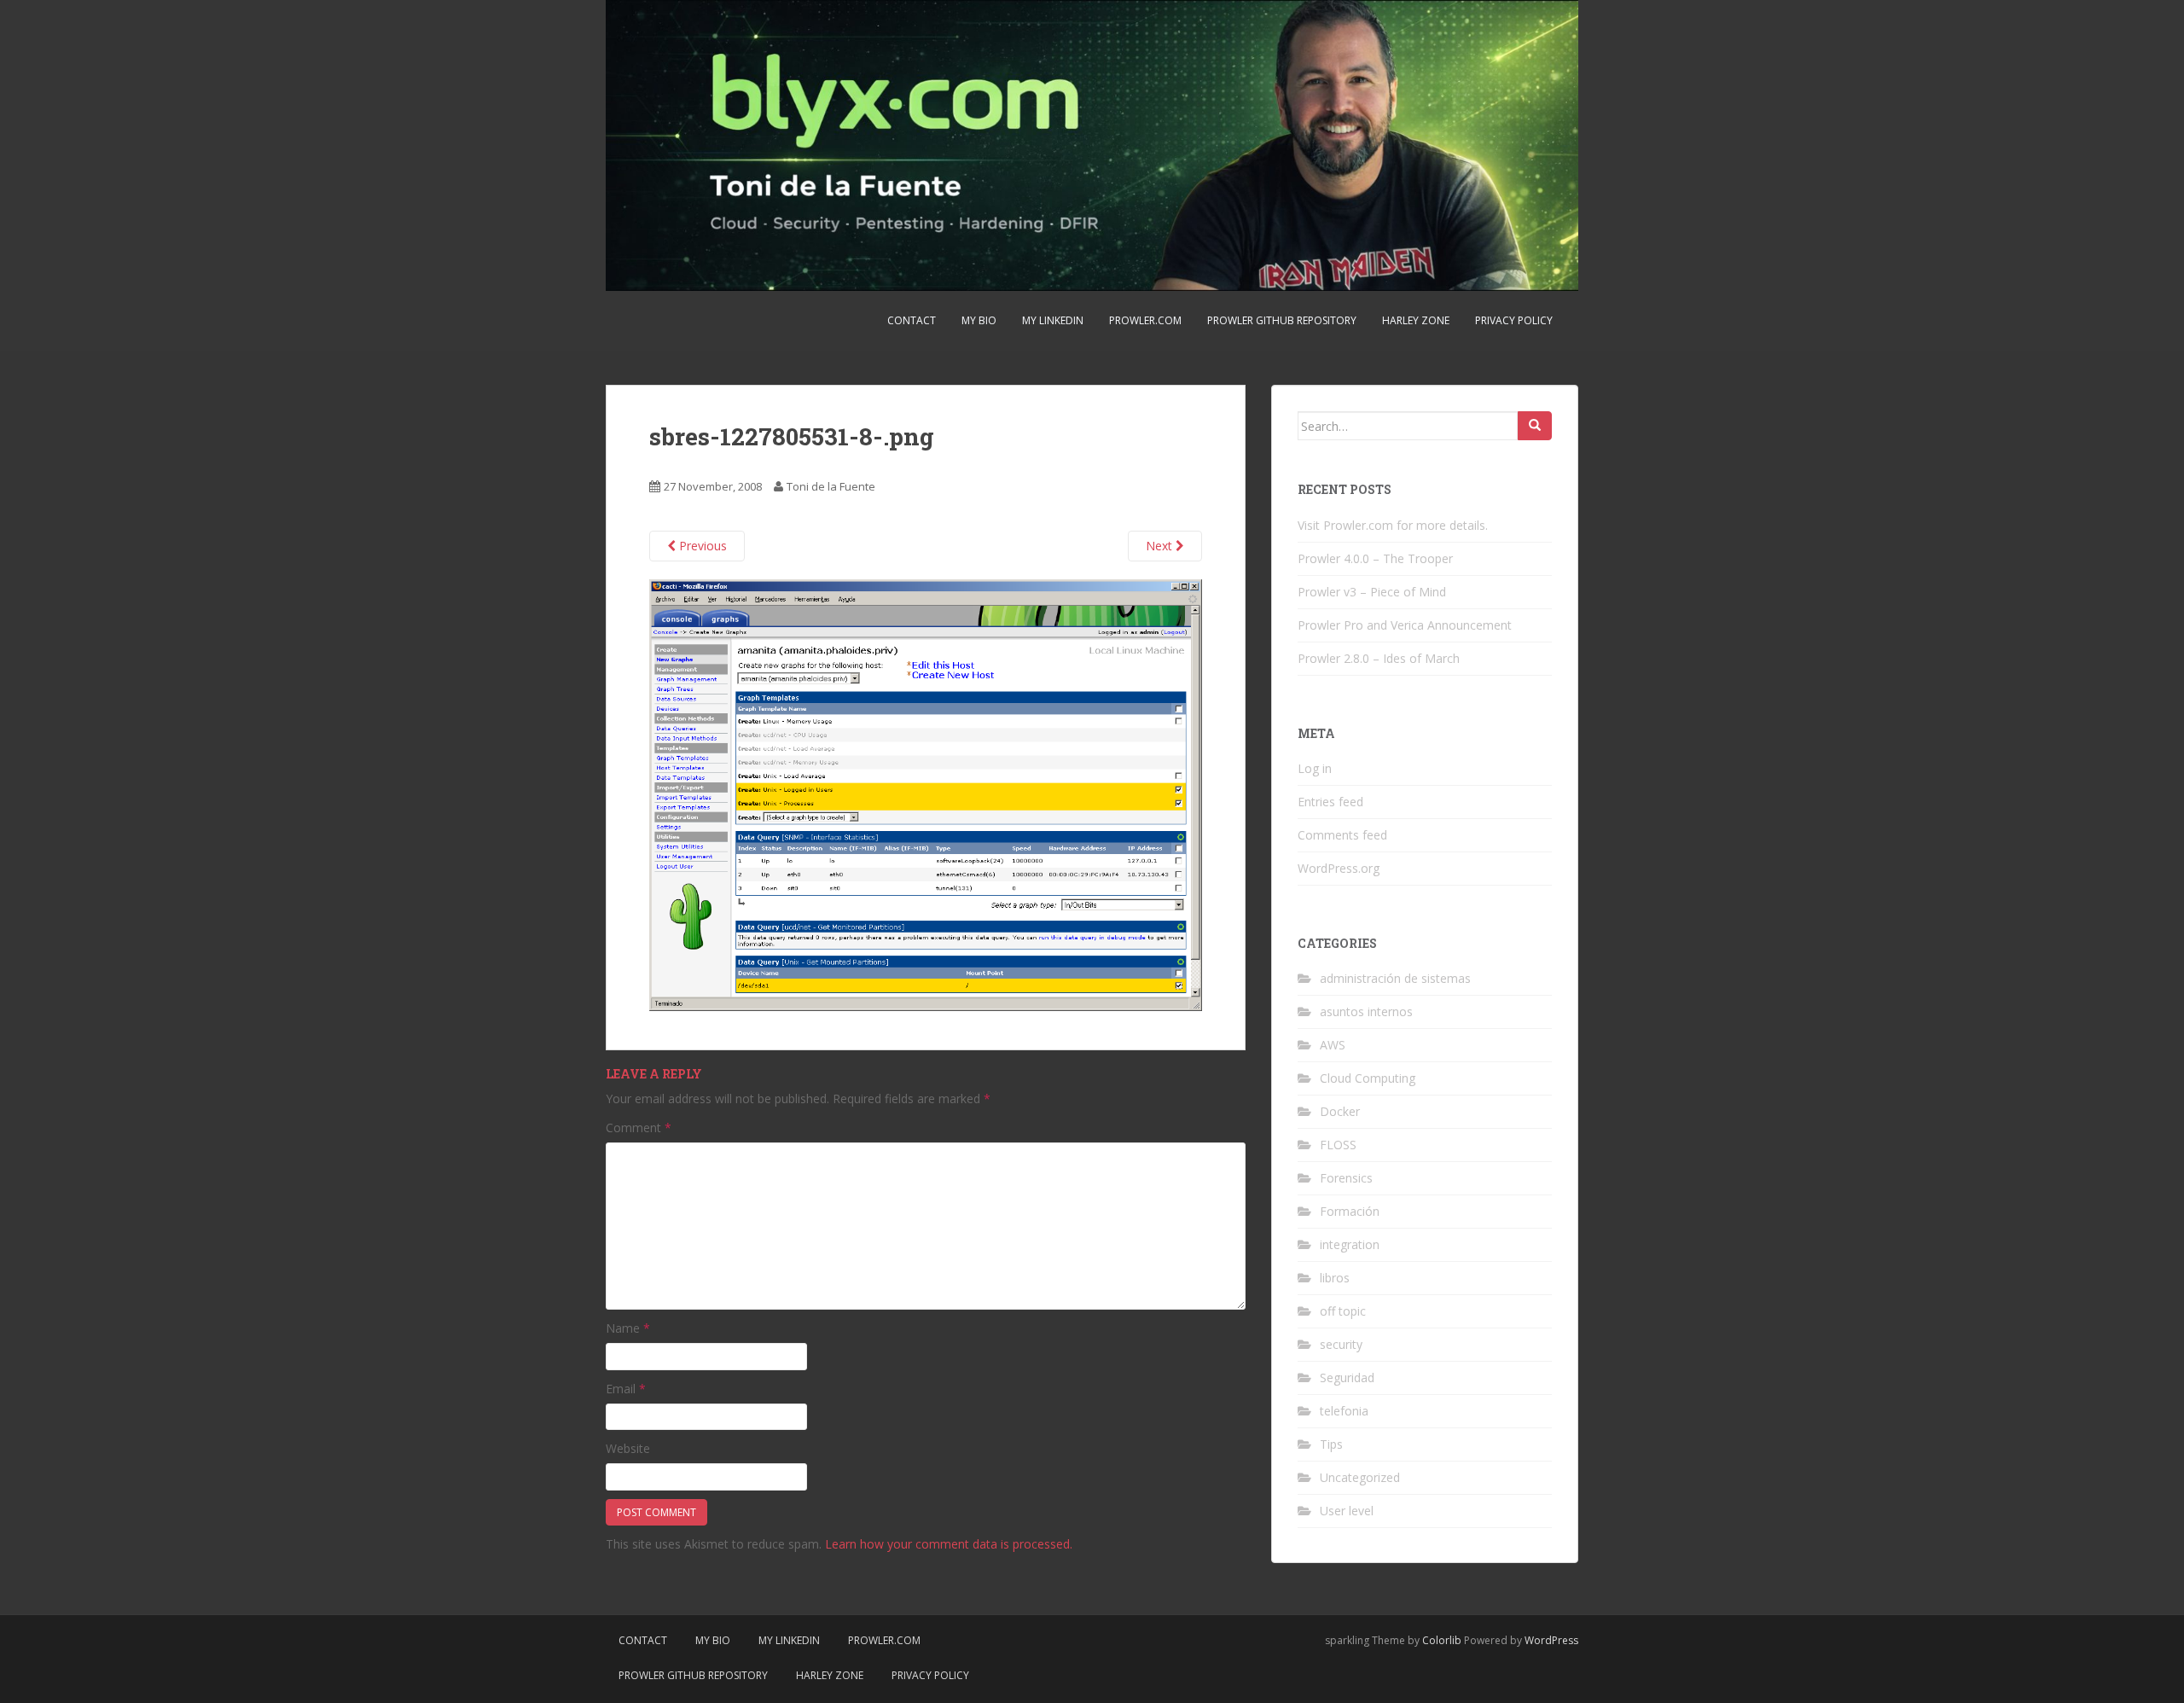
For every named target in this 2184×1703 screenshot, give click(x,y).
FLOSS (1338, 1145)
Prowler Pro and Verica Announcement (1405, 625)
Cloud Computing (1368, 1078)
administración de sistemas (1395, 978)
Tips (1331, 1444)
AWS (1333, 1045)
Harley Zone (1416, 320)
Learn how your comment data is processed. (949, 1544)
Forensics (1346, 1178)
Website (628, 1448)
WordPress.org (1339, 868)
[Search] (1535, 426)
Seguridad (1347, 1378)
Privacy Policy (1514, 320)
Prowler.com (1145, 320)
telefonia (1344, 1411)
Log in (1315, 768)
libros (1335, 1278)
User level (1347, 1511)
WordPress (1551, 1640)
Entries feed (1330, 802)
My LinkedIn (1053, 320)
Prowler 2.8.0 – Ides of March (1379, 658)
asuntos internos (1366, 1011)
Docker (1340, 1111)
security (1341, 1344)
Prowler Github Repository (1282, 320)
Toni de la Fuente (831, 486)
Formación (1350, 1211)
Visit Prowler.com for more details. (1393, 525)
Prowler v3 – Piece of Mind (1372, 592)
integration (1350, 1244)
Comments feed (1342, 835)
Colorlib (1442, 1640)
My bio (979, 320)
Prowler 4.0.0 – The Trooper (1375, 558)
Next (1161, 546)
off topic (1343, 1311)
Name (628, 1328)
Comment (639, 1128)
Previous (701, 546)
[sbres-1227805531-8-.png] (926, 793)
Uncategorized (1360, 1477)
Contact (912, 320)
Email (626, 1389)
